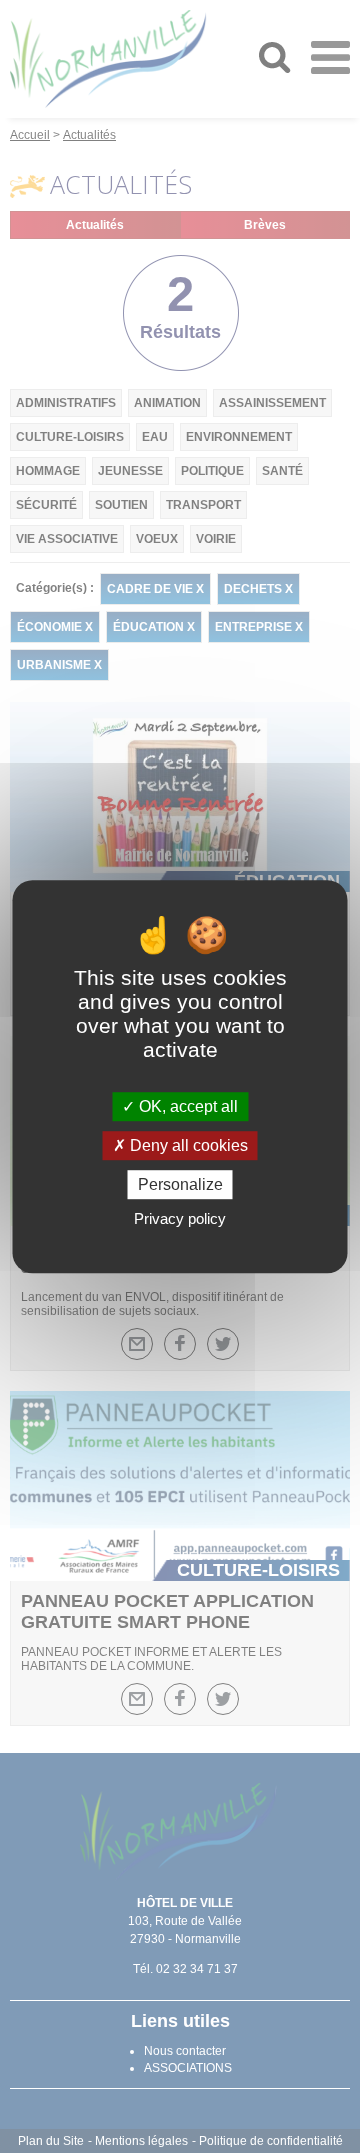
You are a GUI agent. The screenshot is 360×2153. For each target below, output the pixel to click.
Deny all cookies (187, 1145)
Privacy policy (180, 1218)
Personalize (180, 1184)
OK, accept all (186, 1106)
